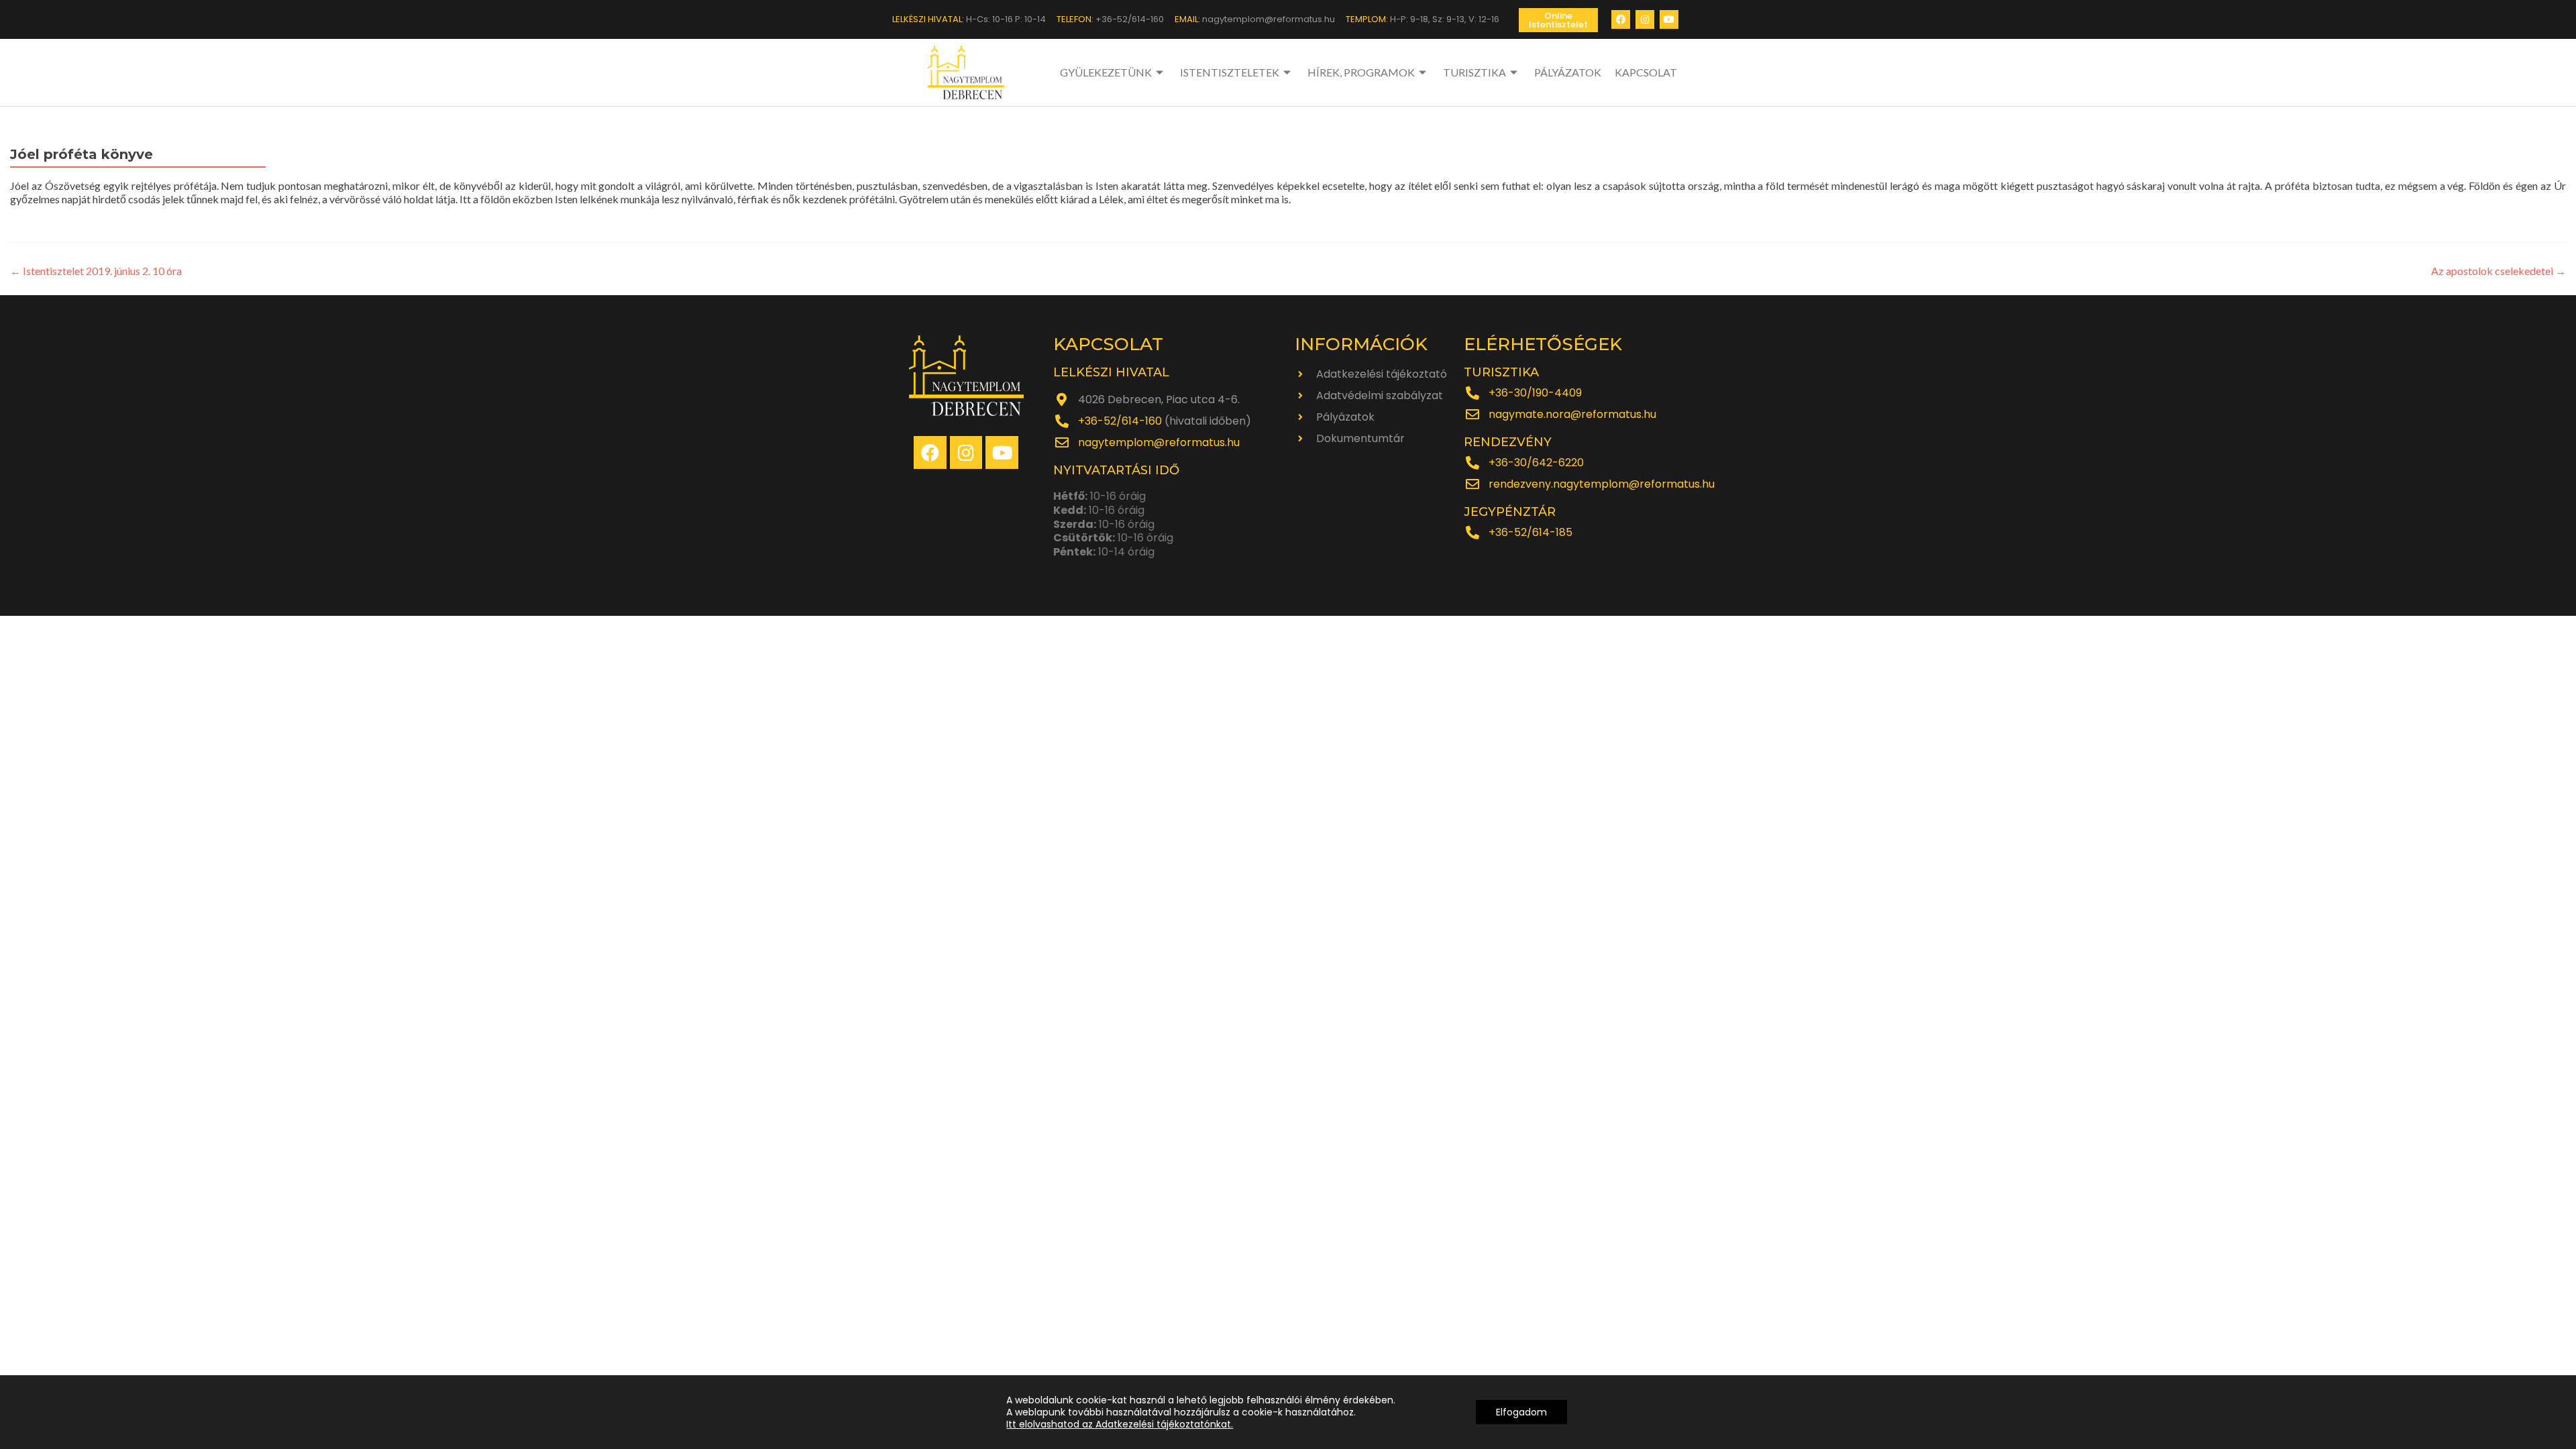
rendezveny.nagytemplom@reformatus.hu (1602, 484)
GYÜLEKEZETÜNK (1106, 72)
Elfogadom (1521, 1412)
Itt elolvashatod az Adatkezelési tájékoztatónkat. (1120, 1424)
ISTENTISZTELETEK (1230, 72)
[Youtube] (1669, 19)
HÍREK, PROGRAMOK (1361, 72)
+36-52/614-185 (1531, 532)
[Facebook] (1621, 19)
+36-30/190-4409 (1535, 393)
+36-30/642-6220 (1536, 463)
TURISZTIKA (1474, 72)
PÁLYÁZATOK (1568, 72)
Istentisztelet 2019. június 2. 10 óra (96, 271)
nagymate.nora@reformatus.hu (1572, 414)
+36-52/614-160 (1120, 421)
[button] (1558, 20)
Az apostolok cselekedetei (2499, 271)
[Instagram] (1645, 19)
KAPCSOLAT (1646, 72)
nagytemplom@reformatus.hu (1159, 442)
